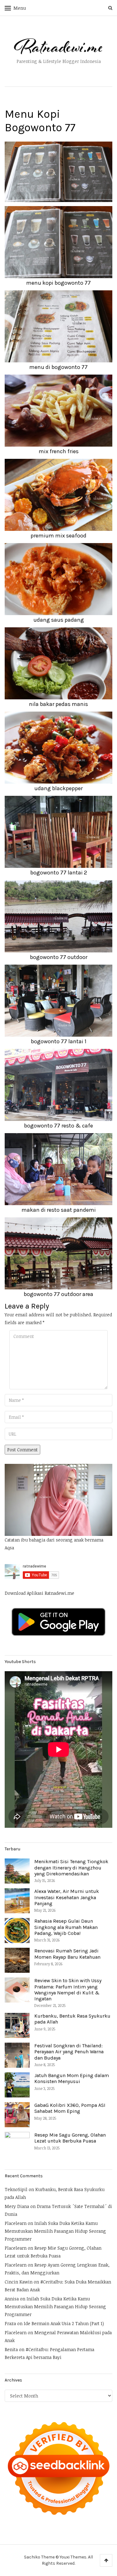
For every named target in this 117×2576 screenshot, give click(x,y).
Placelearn (16, 2223)
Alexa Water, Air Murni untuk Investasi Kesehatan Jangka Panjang (67, 1897)
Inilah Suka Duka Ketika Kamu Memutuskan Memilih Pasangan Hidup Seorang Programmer (55, 2231)
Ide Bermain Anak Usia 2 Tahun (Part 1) (64, 2323)
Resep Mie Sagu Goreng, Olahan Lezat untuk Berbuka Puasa (70, 2138)
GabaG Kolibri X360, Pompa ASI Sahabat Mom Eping (70, 2108)
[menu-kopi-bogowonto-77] (58, 171)
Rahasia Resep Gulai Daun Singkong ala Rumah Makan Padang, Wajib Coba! (66, 1927)
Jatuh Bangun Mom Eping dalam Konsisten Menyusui (72, 2078)
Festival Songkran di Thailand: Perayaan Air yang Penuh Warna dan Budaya (69, 2052)
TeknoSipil (16, 2189)
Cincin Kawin (19, 2282)
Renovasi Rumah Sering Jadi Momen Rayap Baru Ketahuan (67, 1954)
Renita (11, 2349)
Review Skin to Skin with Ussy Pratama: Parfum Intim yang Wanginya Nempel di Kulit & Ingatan (68, 1990)
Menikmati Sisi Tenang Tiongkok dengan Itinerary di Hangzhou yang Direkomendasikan (71, 1867)
